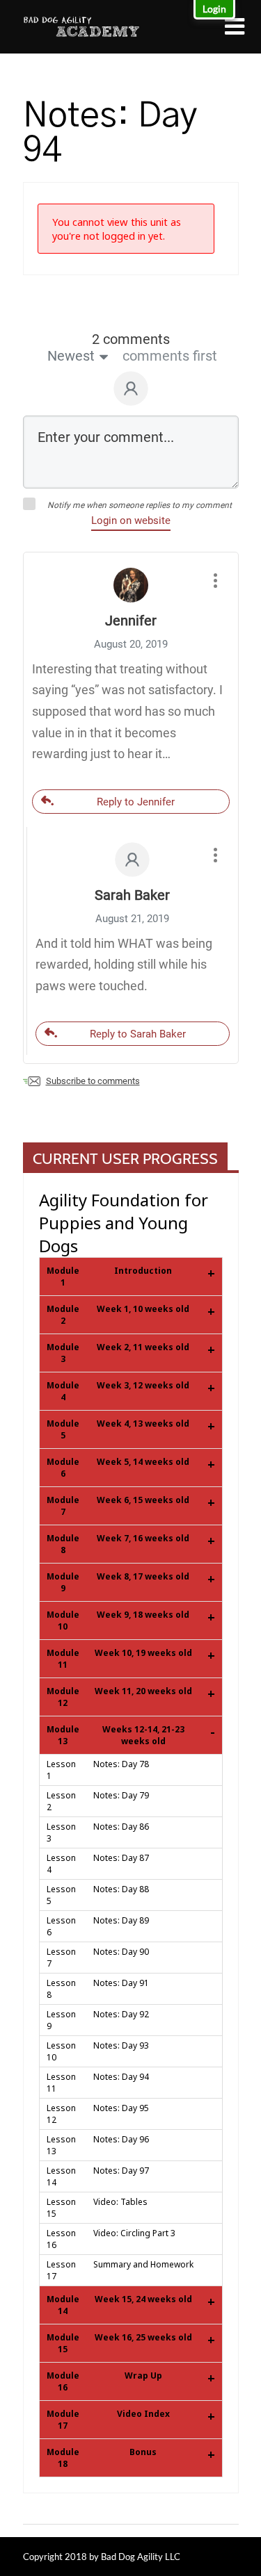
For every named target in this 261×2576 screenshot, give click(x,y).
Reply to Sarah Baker (138, 1034)
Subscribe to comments (93, 1081)
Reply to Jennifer (136, 802)
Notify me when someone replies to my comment (140, 505)
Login (214, 9)
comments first (170, 356)
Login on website (131, 520)
